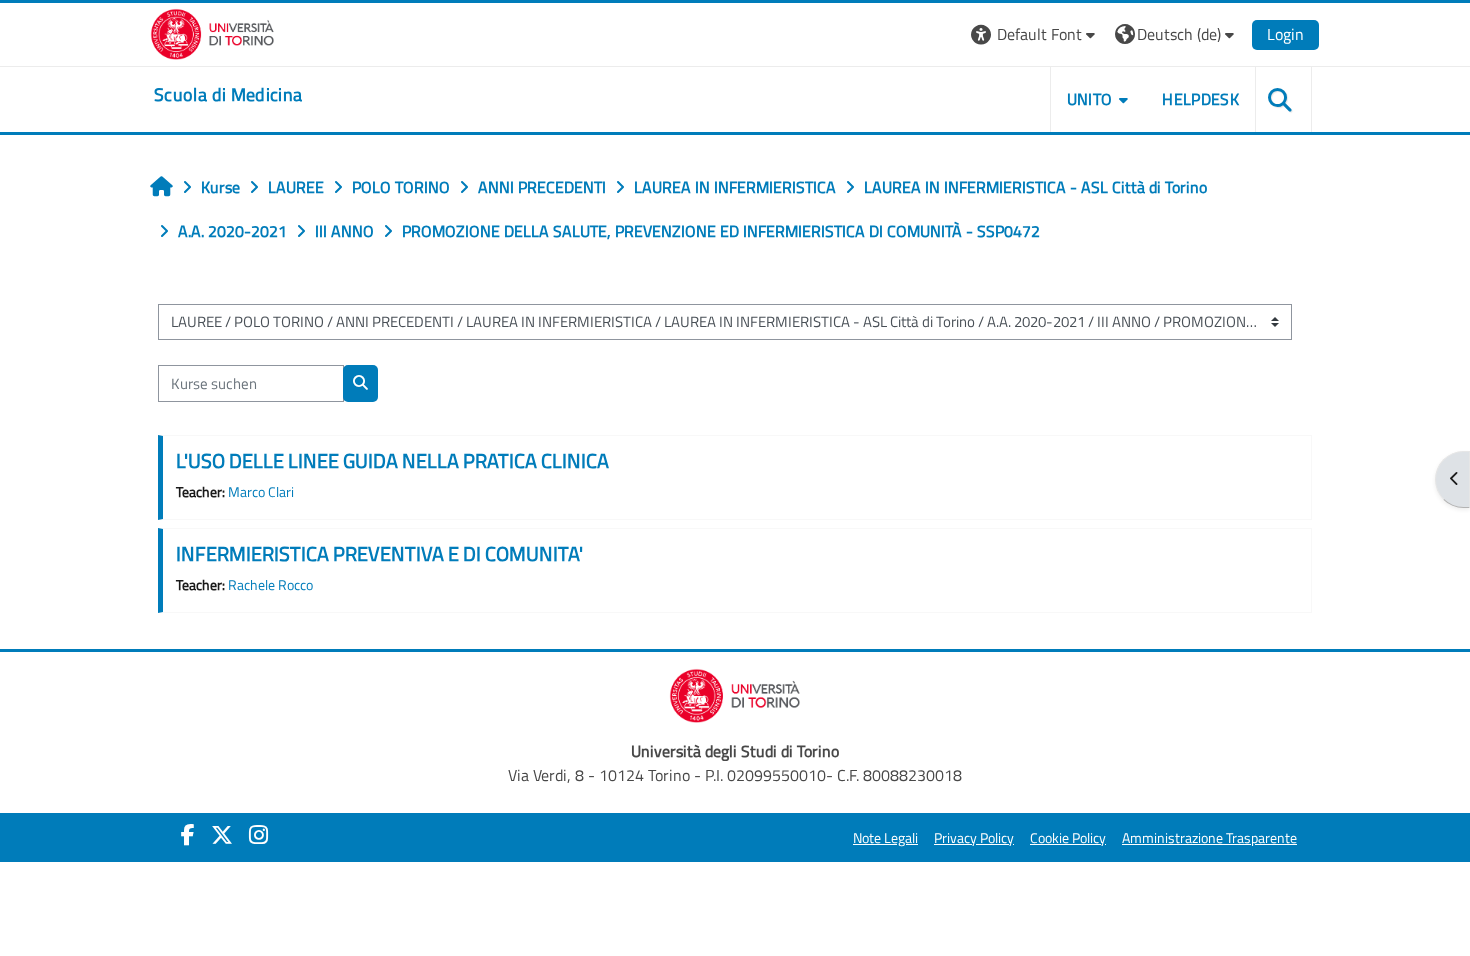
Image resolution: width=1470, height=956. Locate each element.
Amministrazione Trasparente (1209, 838)
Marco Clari (261, 492)
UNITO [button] (1090, 99)
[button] (1035, 34)
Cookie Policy (1068, 838)
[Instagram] (258, 835)
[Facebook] (188, 835)
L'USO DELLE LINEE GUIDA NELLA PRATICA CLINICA (392, 460)
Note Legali (885, 838)
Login (1285, 34)
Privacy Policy (974, 838)
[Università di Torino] (212, 32)
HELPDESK (1200, 99)
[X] (222, 835)
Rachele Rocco (270, 585)
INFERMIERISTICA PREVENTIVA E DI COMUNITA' (379, 553)
